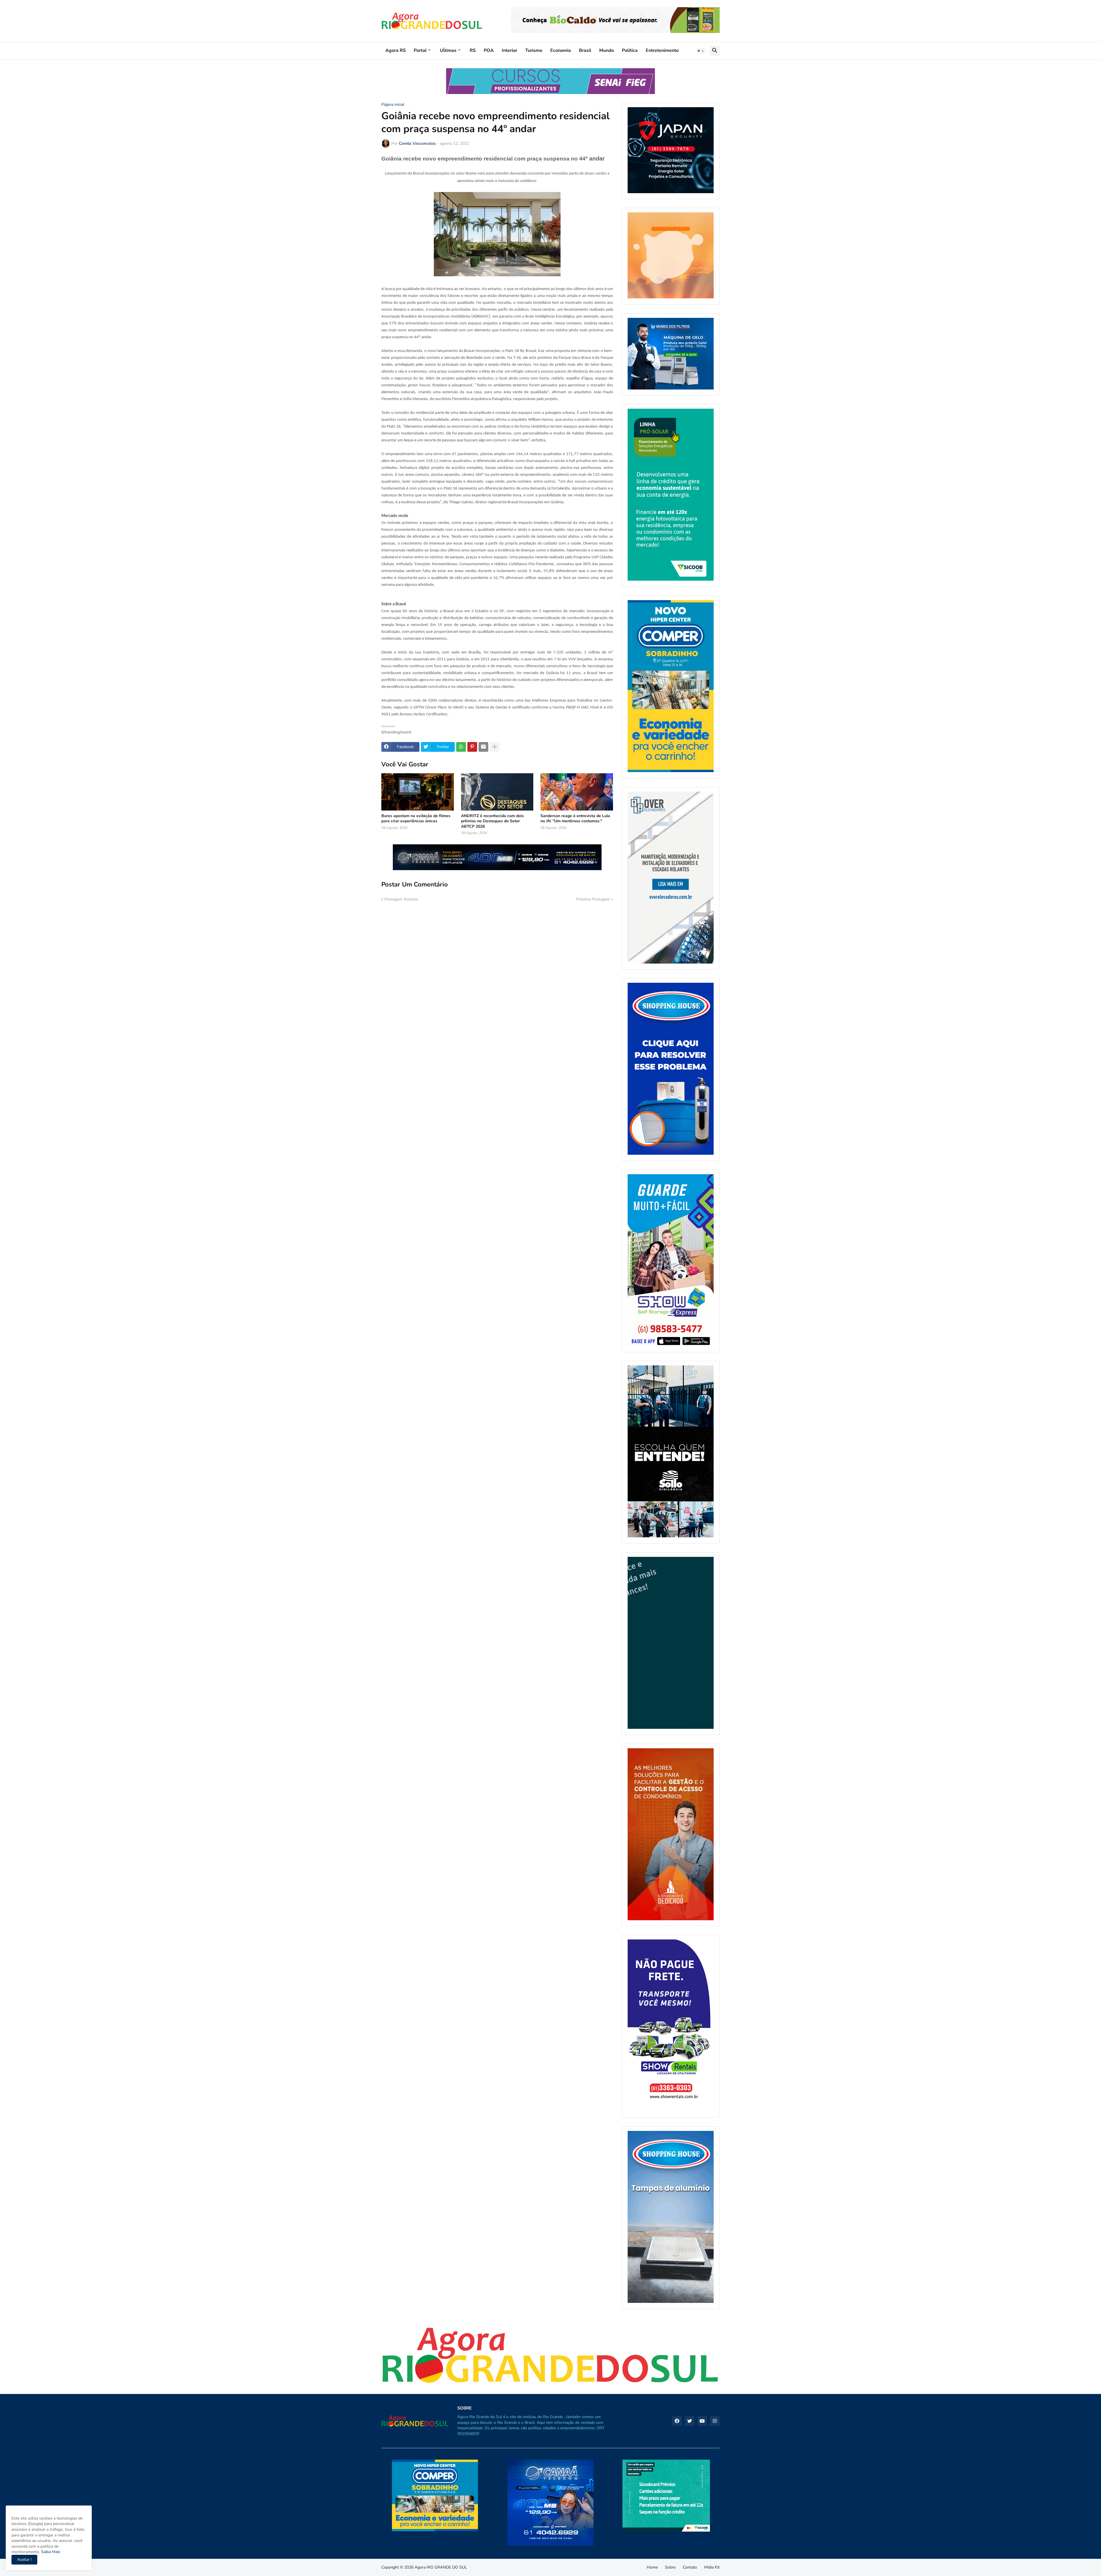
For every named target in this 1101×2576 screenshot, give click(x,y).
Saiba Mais (50, 2552)
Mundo (607, 50)
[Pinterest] (472, 747)
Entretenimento (662, 50)
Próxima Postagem (593, 899)
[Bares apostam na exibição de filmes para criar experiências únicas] (418, 792)
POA (489, 50)
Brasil (585, 50)
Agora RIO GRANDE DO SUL (441, 2567)
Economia (561, 50)
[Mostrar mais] (495, 747)
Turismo (534, 50)
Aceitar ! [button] (24, 2560)
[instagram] (715, 2421)
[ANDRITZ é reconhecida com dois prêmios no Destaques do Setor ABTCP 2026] (497, 792)
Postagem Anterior (401, 899)
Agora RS (396, 50)
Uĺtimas (448, 50)
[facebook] (677, 2421)
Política (630, 50)
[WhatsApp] (461, 747)
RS (473, 50)
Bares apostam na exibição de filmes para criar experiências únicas (416, 819)
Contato (690, 2567)
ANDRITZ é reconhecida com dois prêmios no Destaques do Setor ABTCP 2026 (492, 821)
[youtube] (702, 2421)
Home (652, 2567)
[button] (701, 51)
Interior (509, 50)
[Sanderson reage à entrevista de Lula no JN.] (577, 792)
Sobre (670, 2567)
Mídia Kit (712, 2567)
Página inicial (393, 105)
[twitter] (690, 2421)
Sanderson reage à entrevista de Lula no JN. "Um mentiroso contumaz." (575, 819)
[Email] (483, 747)
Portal (420, 50)
